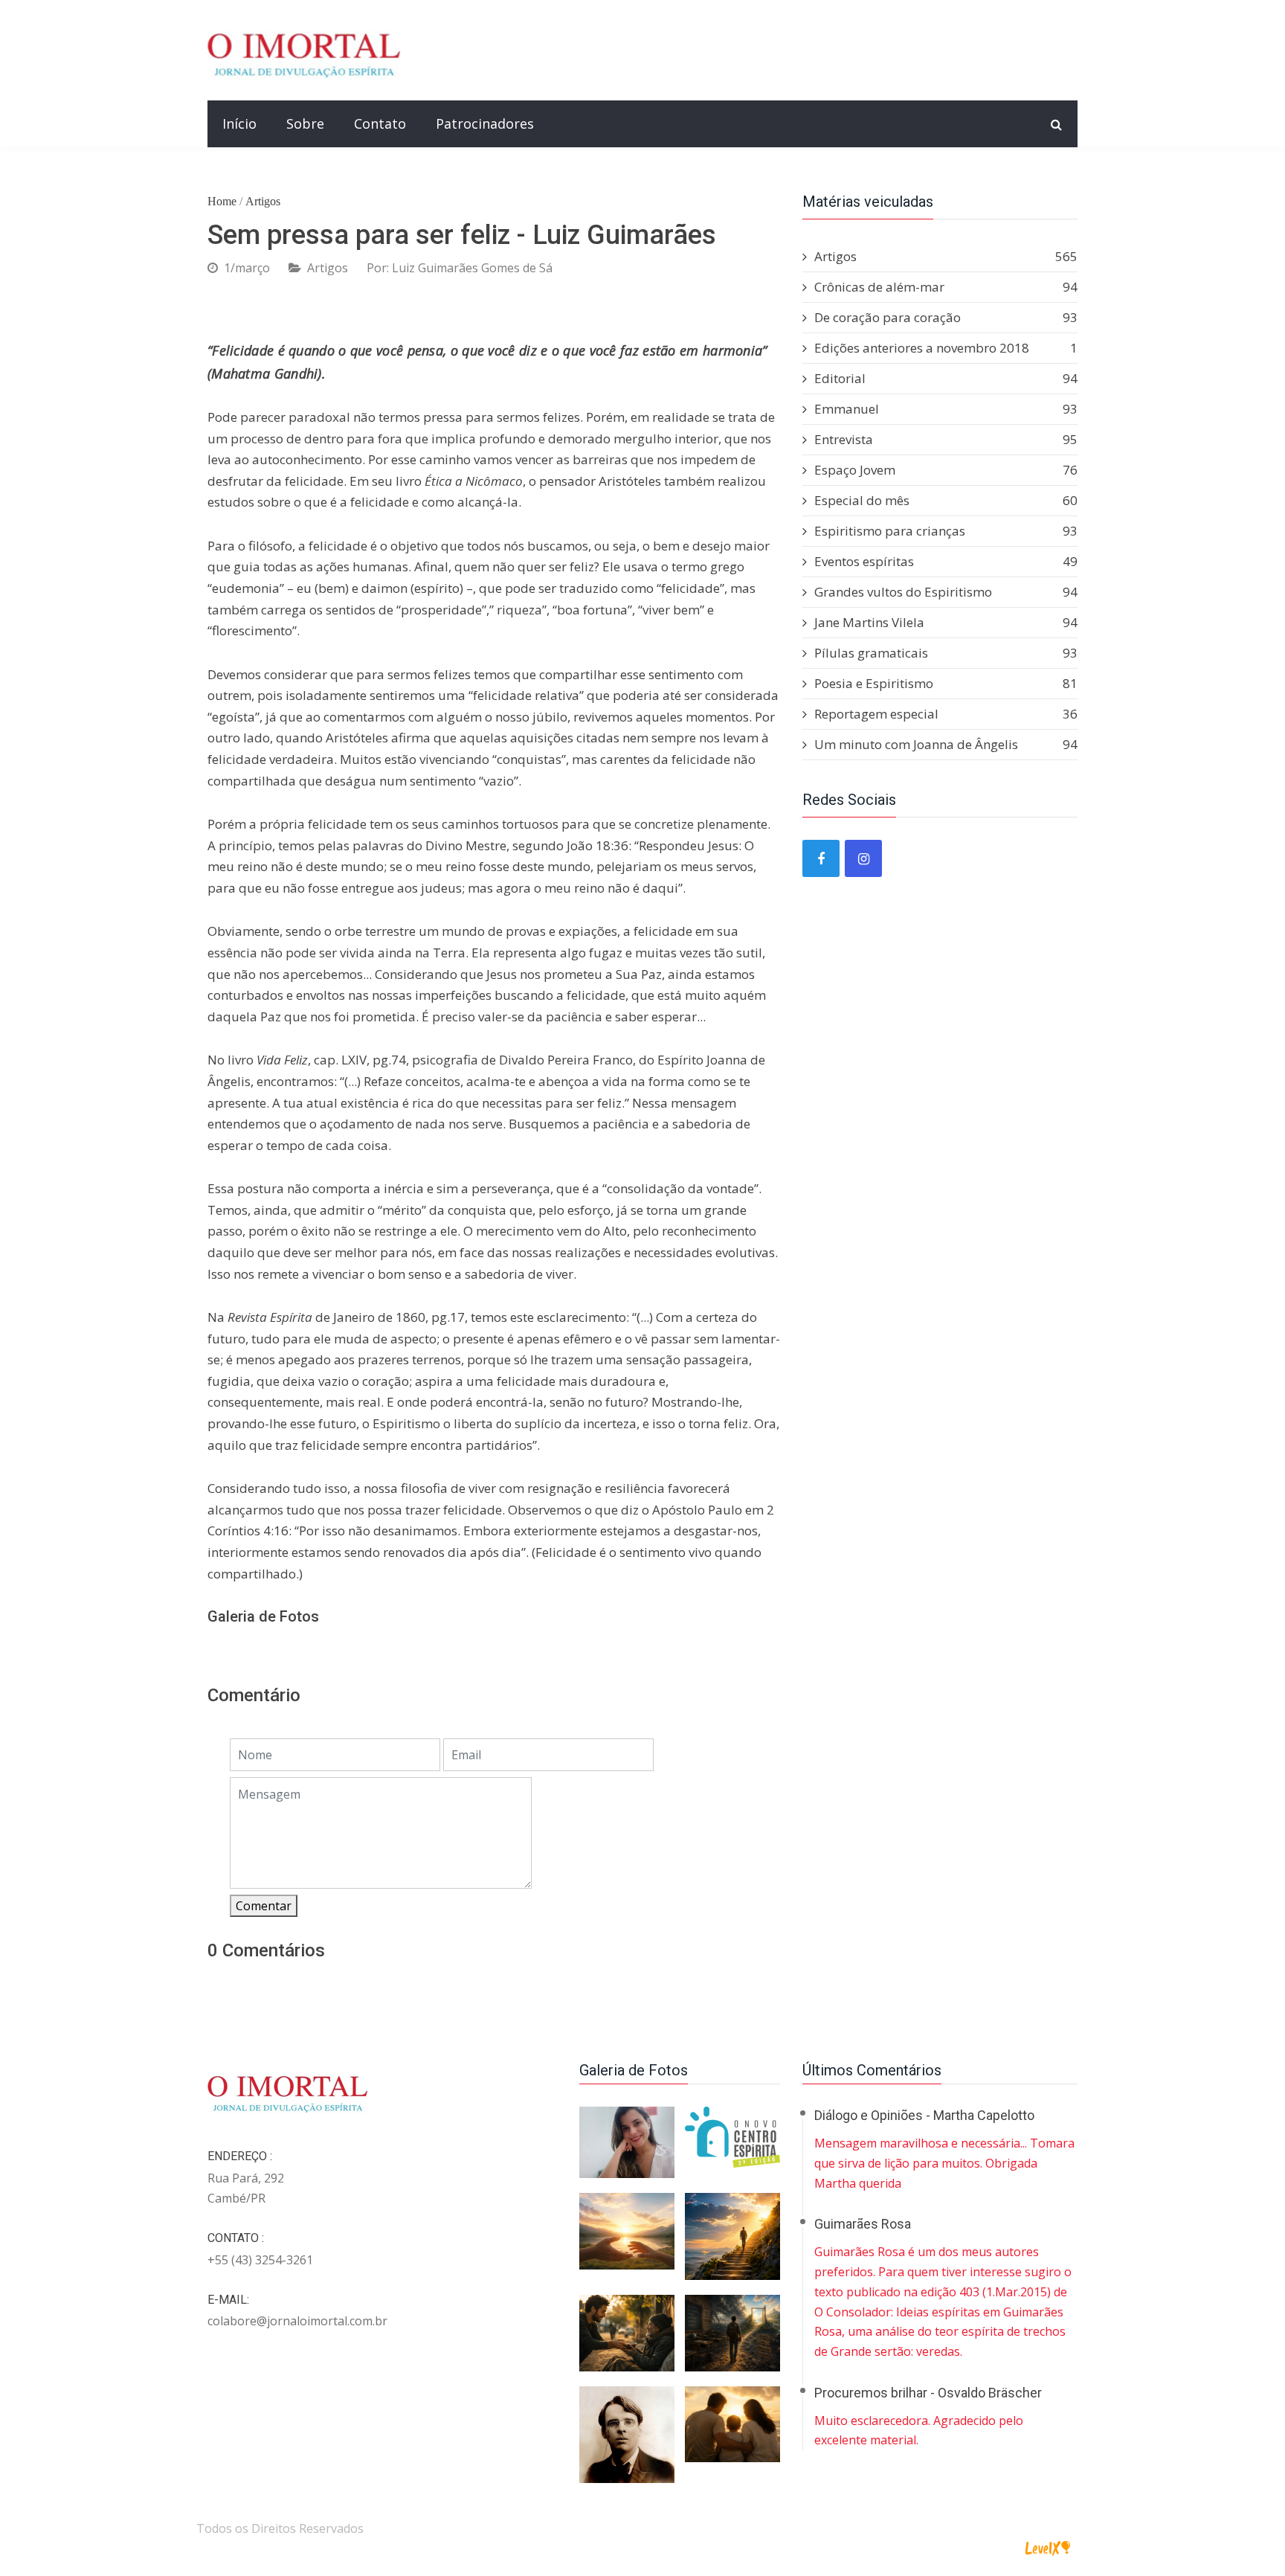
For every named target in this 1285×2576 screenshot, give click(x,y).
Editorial (946, 378)
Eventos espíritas (946, 561)
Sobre (305, 123)
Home (222, 201)
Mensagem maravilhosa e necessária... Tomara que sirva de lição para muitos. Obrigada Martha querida (944, 2163)
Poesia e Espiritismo (946, 683)
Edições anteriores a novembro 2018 (946, 348)
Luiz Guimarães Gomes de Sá (472, 268)
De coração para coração (946, 317)
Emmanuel (946, 409)
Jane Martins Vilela (946, 622)
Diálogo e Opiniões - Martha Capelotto (924, 2115)
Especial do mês (946, 500)
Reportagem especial (946, 714)
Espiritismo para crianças (946, 531)
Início (239, 123)
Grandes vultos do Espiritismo (946, 592)
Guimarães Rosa (863, 2224)
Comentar (264, 1906)
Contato (380, 123)
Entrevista (946, 439)
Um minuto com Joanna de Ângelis (946, 744)
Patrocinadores (485, 123)
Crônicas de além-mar (946, 287)
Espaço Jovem (946, 470)
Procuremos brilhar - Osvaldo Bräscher (928, 2393)
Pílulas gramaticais (946, 653)
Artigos (263, 201)
